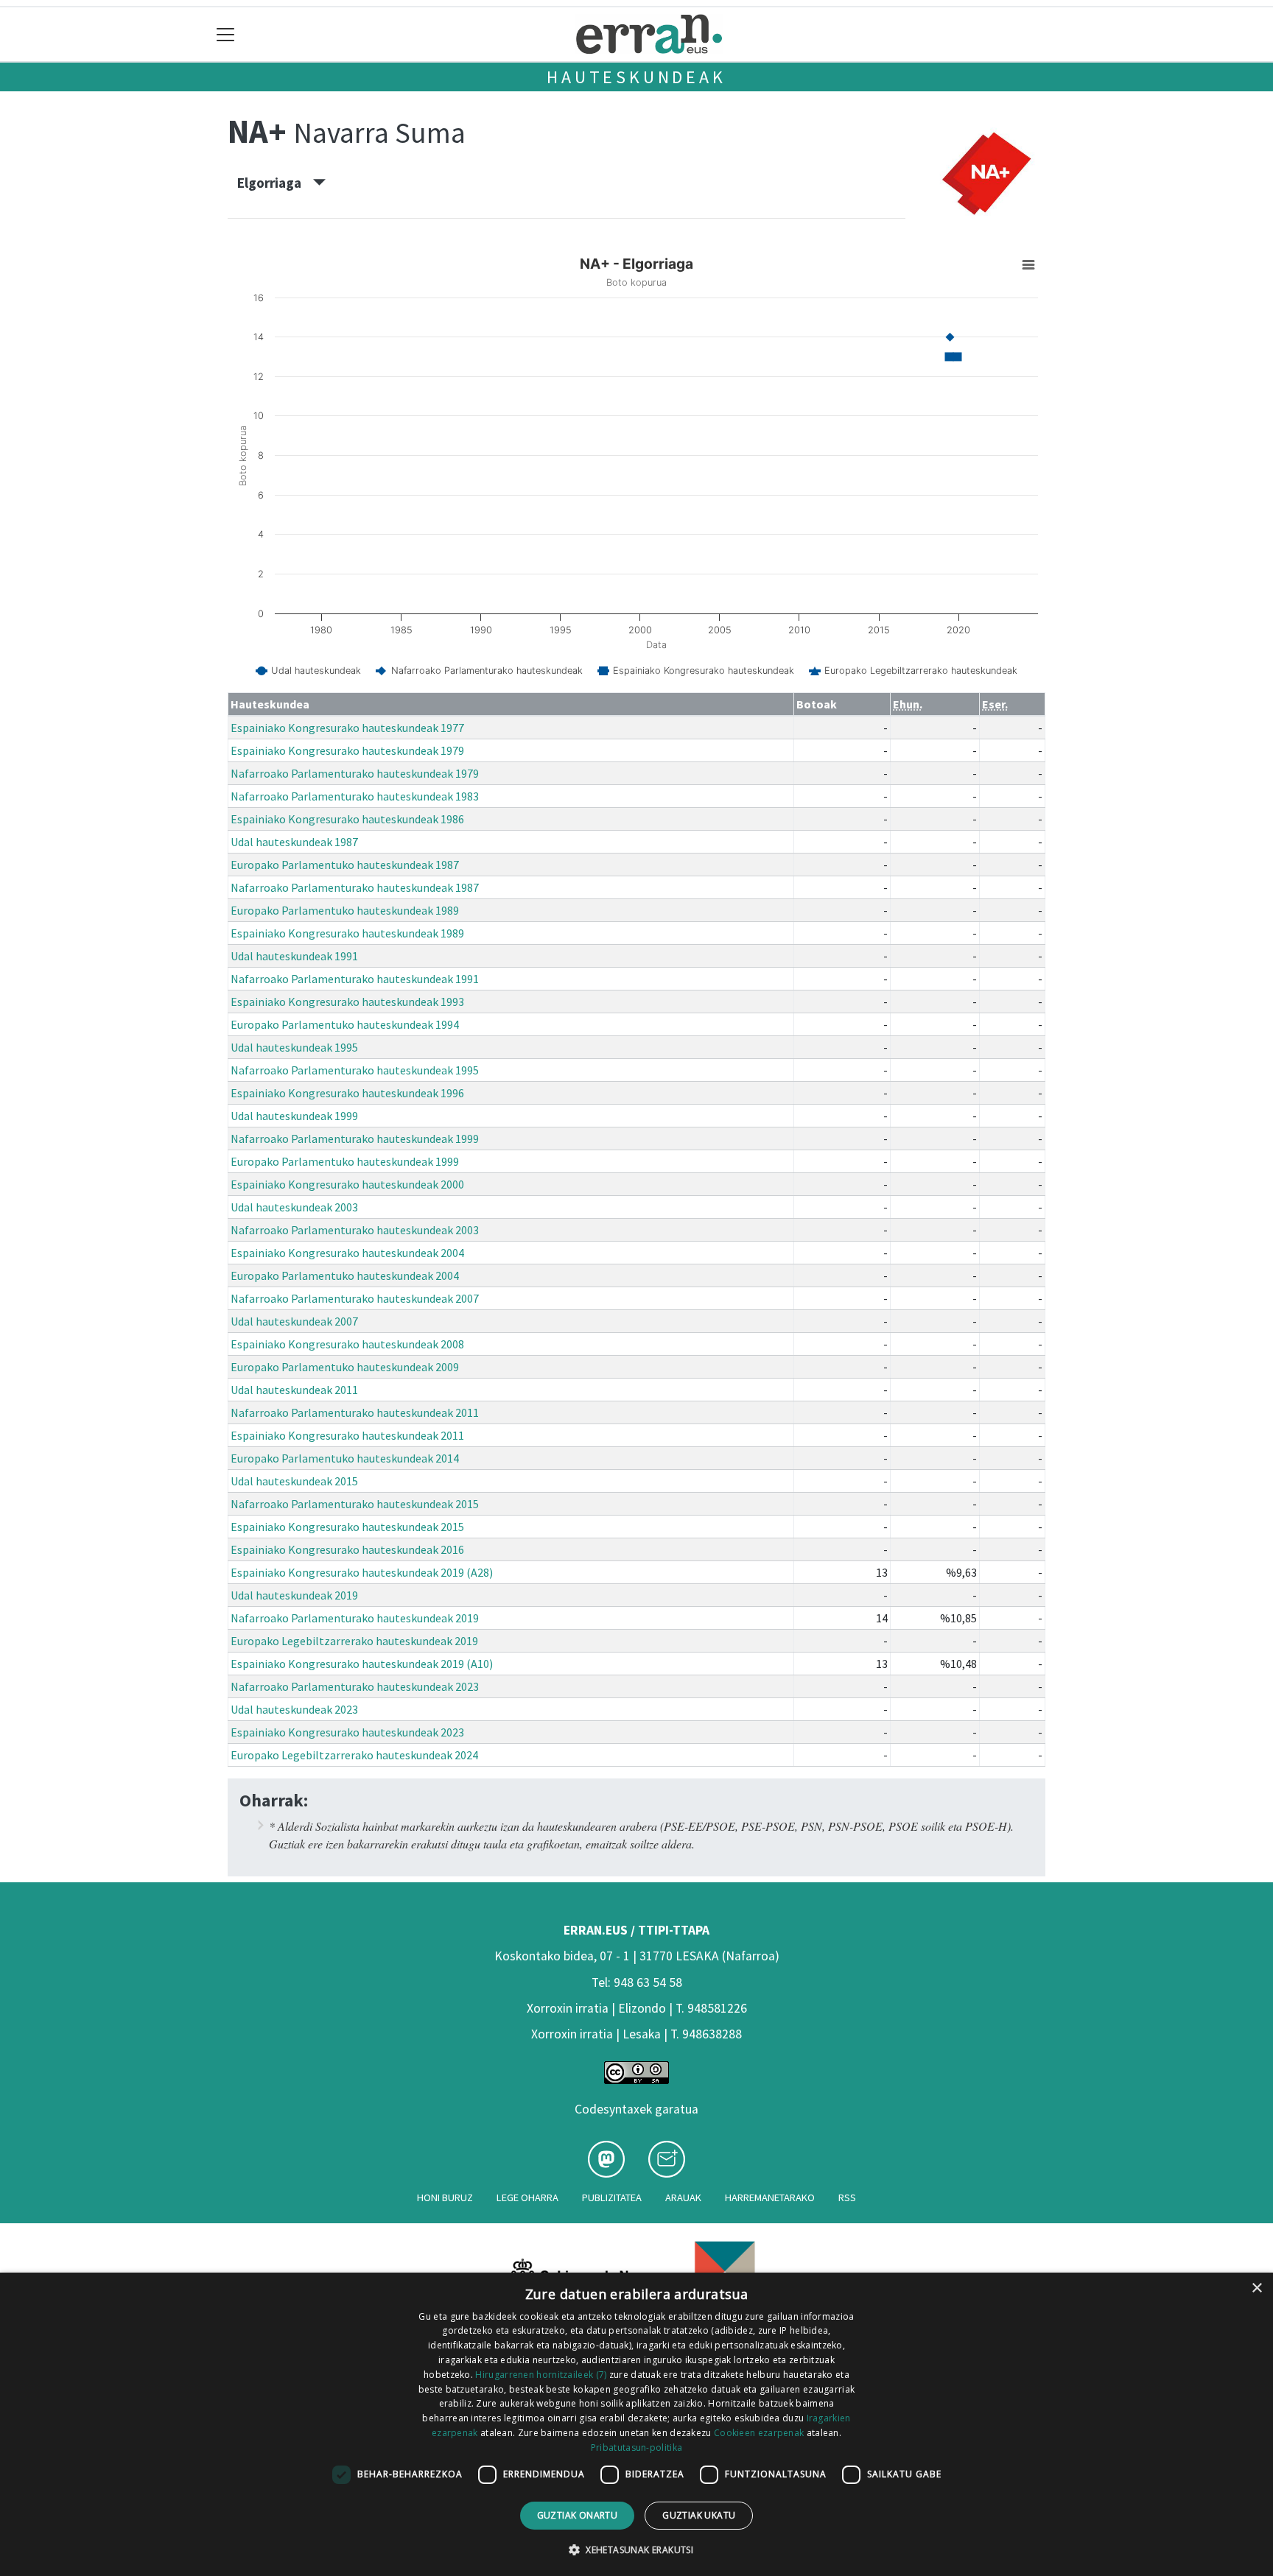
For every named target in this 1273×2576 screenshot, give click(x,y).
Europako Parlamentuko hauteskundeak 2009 (345, 1367)
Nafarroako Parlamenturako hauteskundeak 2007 (355, 1298)
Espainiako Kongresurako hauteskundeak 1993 (347, 1002)
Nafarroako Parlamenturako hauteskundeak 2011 (355, 1412)
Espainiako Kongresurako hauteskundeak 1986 (347, 819)
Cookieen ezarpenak (759, 2433)
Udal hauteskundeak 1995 (294, 1047)
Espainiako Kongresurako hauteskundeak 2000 (347, 1184)
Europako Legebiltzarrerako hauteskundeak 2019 (354, 1641)
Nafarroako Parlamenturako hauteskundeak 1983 (355, 796)
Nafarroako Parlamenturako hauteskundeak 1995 (355, 1070)
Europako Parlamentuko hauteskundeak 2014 (345, 1458)
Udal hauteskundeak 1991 (294, 956)
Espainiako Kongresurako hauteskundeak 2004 (347, 1253)
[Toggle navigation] (226, 34)
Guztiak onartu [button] (578, 2515)
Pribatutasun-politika (636, 2447)
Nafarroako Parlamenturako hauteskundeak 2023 (355, 1686)
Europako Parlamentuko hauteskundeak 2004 (345, 1275)
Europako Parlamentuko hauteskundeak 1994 (345, 1024)
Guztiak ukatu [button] (699, 2515)
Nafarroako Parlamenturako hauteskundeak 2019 (355, 1618)
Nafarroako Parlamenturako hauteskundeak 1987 (355, 887)
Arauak (683, 2197)
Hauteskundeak (636, 77)
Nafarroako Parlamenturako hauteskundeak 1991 (355, 979)
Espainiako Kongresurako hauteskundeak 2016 (347, 1549)
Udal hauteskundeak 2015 (294, 1481)
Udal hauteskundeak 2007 (294, 1321)
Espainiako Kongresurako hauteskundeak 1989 (347, 933)
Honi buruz (445, 2197)
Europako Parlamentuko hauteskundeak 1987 (345, 865)
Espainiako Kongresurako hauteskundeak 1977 (347, 728)
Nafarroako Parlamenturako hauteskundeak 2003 (355, 1230)
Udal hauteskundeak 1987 (294, 842)
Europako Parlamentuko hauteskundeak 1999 (345, 1161)
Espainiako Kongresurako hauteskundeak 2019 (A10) (362, 1664)
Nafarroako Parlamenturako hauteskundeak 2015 (355, 1504)
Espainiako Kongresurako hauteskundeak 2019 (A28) (362, 1572)
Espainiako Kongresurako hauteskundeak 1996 (347, 1093)
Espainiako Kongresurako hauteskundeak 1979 (347, 750)
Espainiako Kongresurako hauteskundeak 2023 (347, 1732)
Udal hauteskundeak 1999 (294, 1116)
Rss (847, 2197)
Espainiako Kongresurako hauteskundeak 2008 (347, 1344)
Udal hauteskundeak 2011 (294, 1390)
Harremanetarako (770, 2197)
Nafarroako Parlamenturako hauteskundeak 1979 (355, 773)
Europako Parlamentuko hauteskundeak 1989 (345, 910)
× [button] (1256, 2288)
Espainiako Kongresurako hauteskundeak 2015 (347, 1527)
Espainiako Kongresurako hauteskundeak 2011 (347, 1435)
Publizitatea (612, 2197)
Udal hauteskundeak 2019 (294, 1595)
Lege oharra (527, 2197)
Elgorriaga (275, 183)
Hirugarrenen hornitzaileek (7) (541, 2375)
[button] (636, 2549)
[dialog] (636, 2424)
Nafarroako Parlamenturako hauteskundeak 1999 (355, 1139)
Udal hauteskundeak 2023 (294, 1709)
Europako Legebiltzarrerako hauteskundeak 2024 (354, 1755)
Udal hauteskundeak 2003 (294, 1207)
